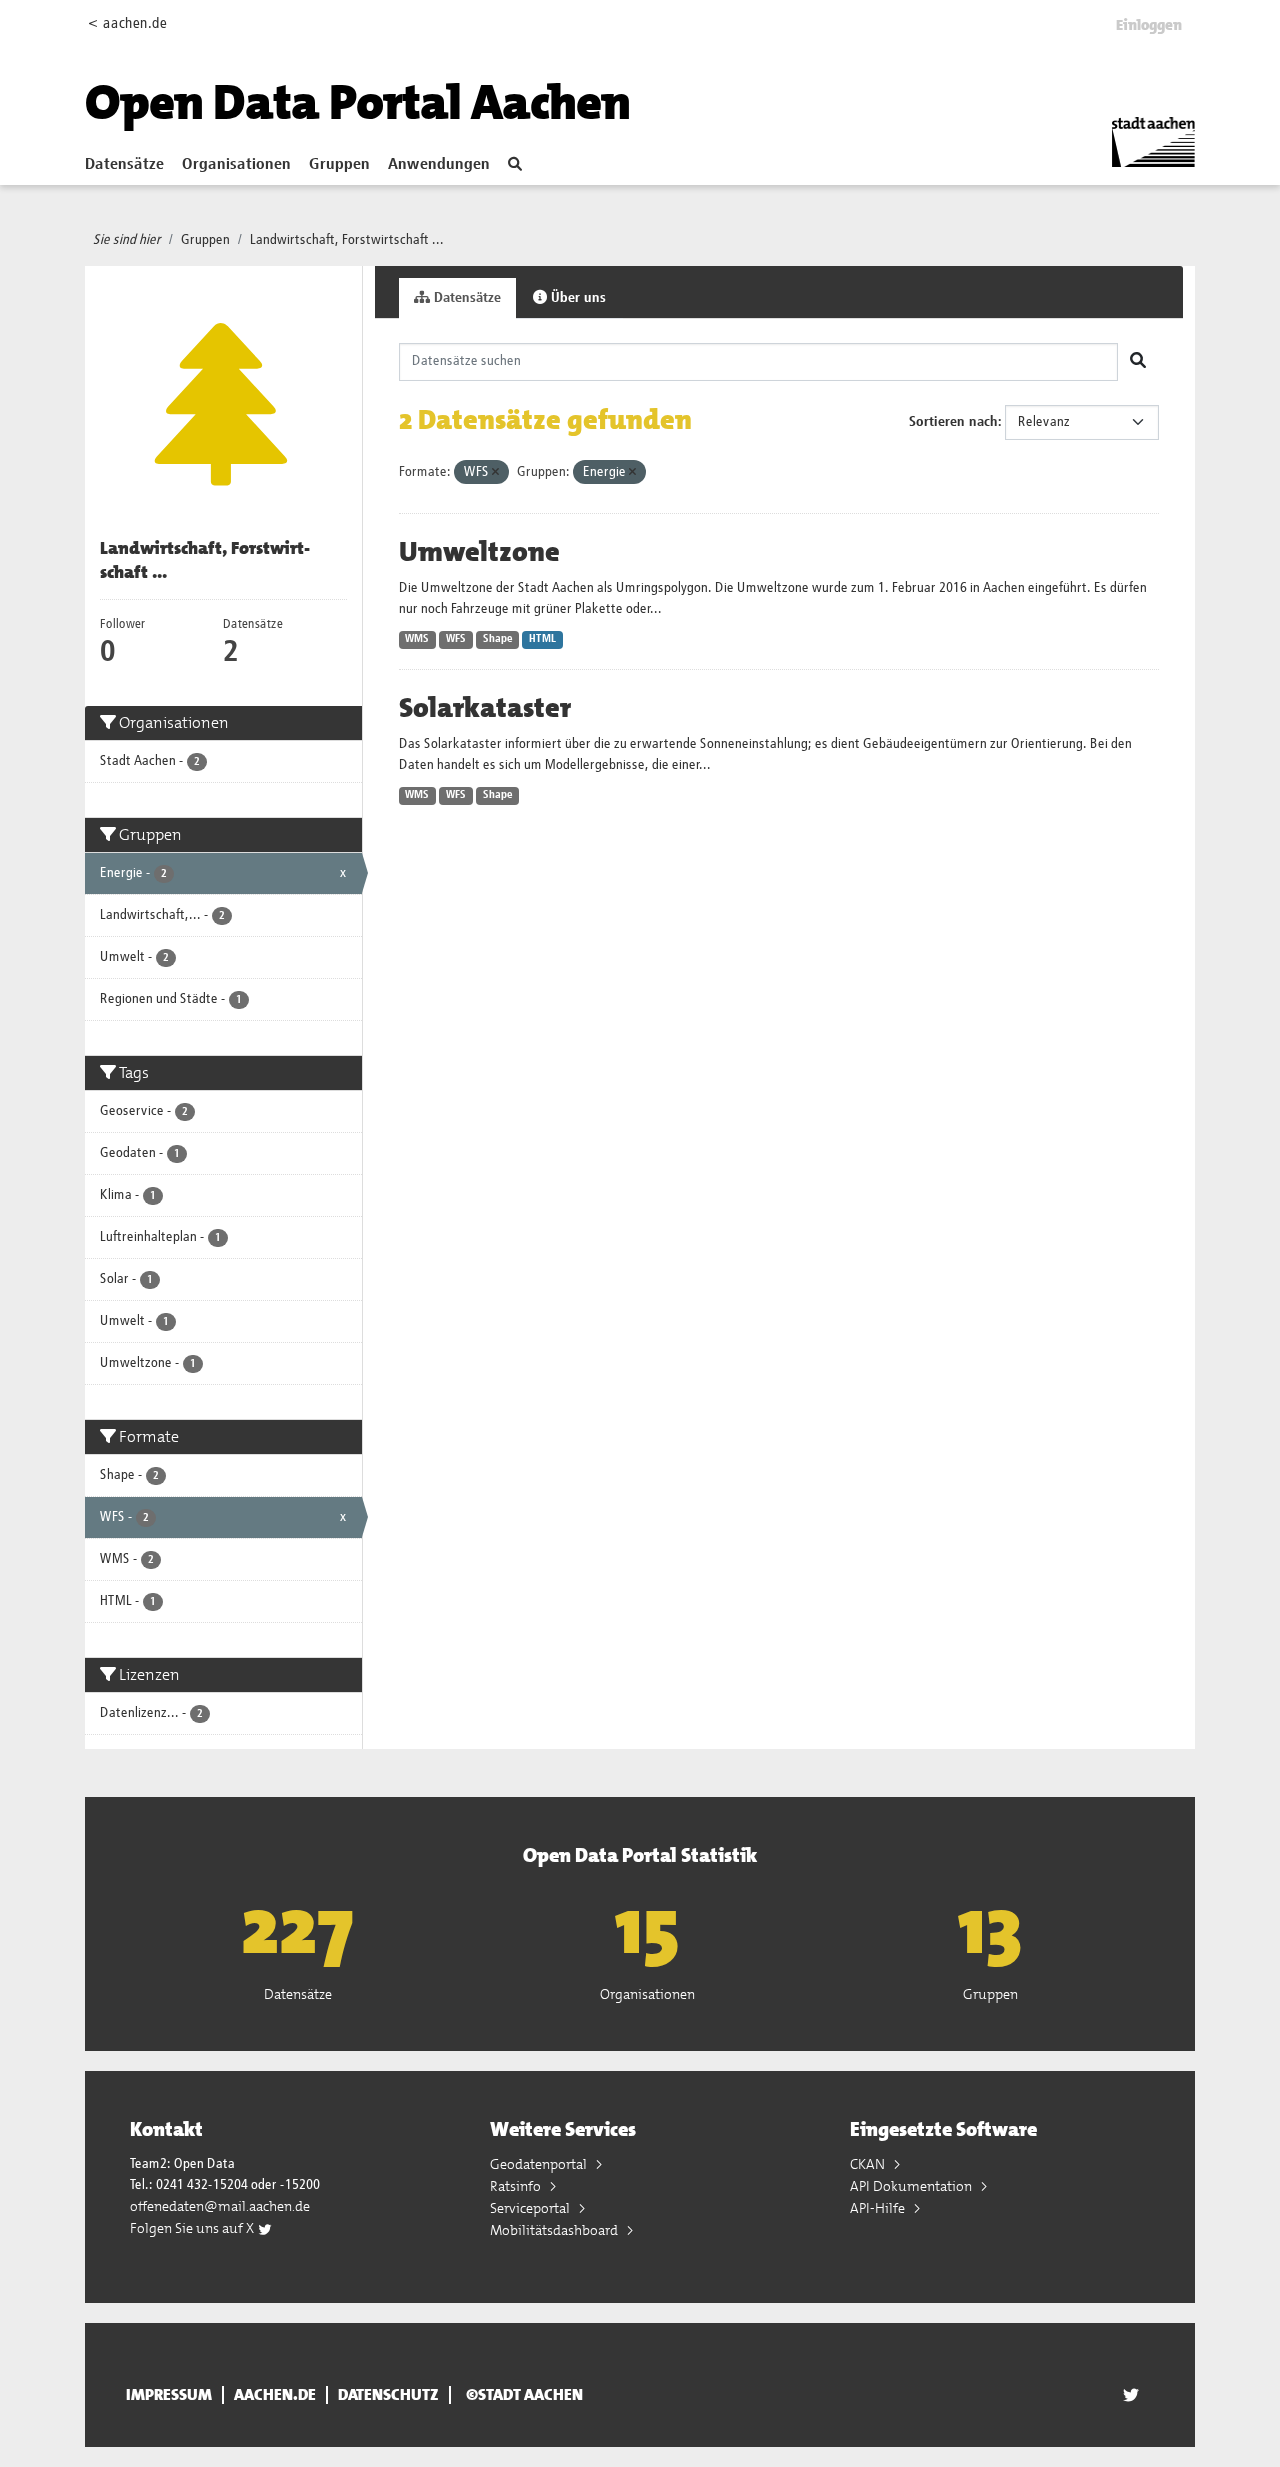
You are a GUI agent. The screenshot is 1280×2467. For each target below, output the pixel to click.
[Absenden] (1138, 362)
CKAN (869, 2164)
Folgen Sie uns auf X (193, 2228)
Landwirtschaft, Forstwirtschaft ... (347, 240)
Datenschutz (388, 2395)
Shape (498, 639)
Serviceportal (531, 2208)
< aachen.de (127, 23)
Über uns (576, 298)
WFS (456, 639)
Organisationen (236, 165)
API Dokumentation (912, 2186)
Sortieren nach (953, 422)
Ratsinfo (517, 2186)
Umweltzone (479, 552)
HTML (542, 639)
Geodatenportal (540, 2164)
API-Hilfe (879, 2208)
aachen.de (275, 2395)
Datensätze (124, 165)
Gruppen (339, 165)
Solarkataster (485, 708)
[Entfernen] (495, 472)
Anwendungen (439, 165)
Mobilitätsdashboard (555, 2230)
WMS (417, 639)
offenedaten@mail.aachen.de (220, 2206)
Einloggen (1149, 25)
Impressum (169, 2395)
